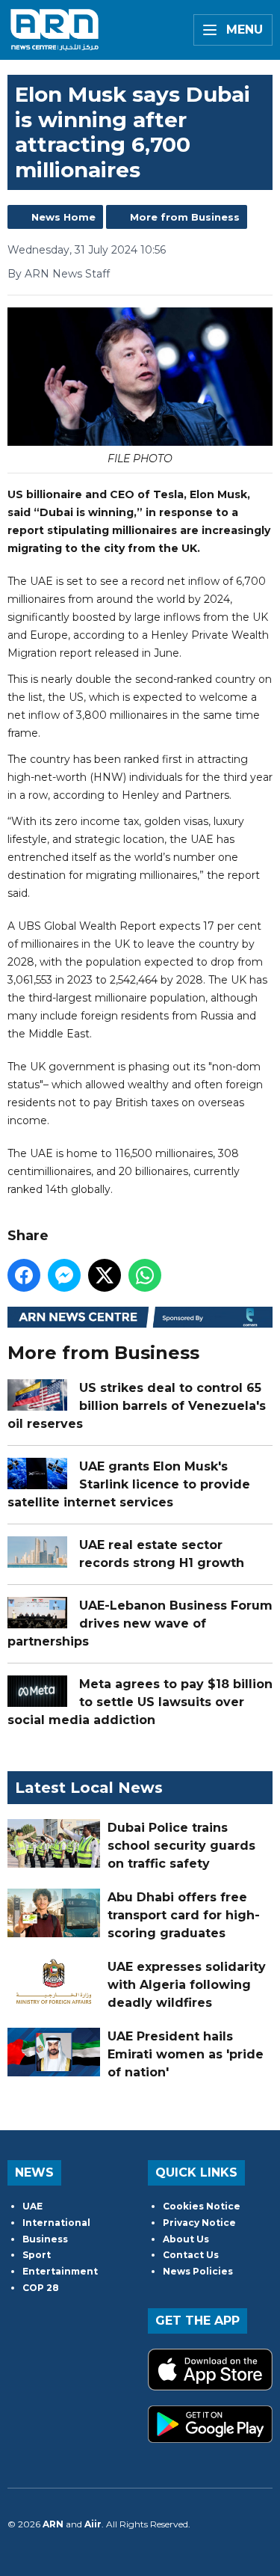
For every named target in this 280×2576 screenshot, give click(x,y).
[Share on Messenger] (64, 1275)
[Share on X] (105, 1275)
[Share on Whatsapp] (145, 1275)
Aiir (93, 2524)
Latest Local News (89, 1788)
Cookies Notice (202, 2206)
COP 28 (41, 2288)
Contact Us (191, 2255)
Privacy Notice (199, 2223)
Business (45, 2239)
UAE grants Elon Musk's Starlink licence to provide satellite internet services (129, 1484)
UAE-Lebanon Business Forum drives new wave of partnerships (140, 1623)
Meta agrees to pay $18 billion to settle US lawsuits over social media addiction (140, 1702)
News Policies (198, 2271)
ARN (53, 2524)
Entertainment (60, 2271)
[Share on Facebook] (24, 1275)
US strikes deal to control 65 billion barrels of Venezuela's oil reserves (137, 1406)
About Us (186, 2239)
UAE (32, 2206)
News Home (63, 217)
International (56, 2223)
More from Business (185, 217)
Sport (37, 2255)
